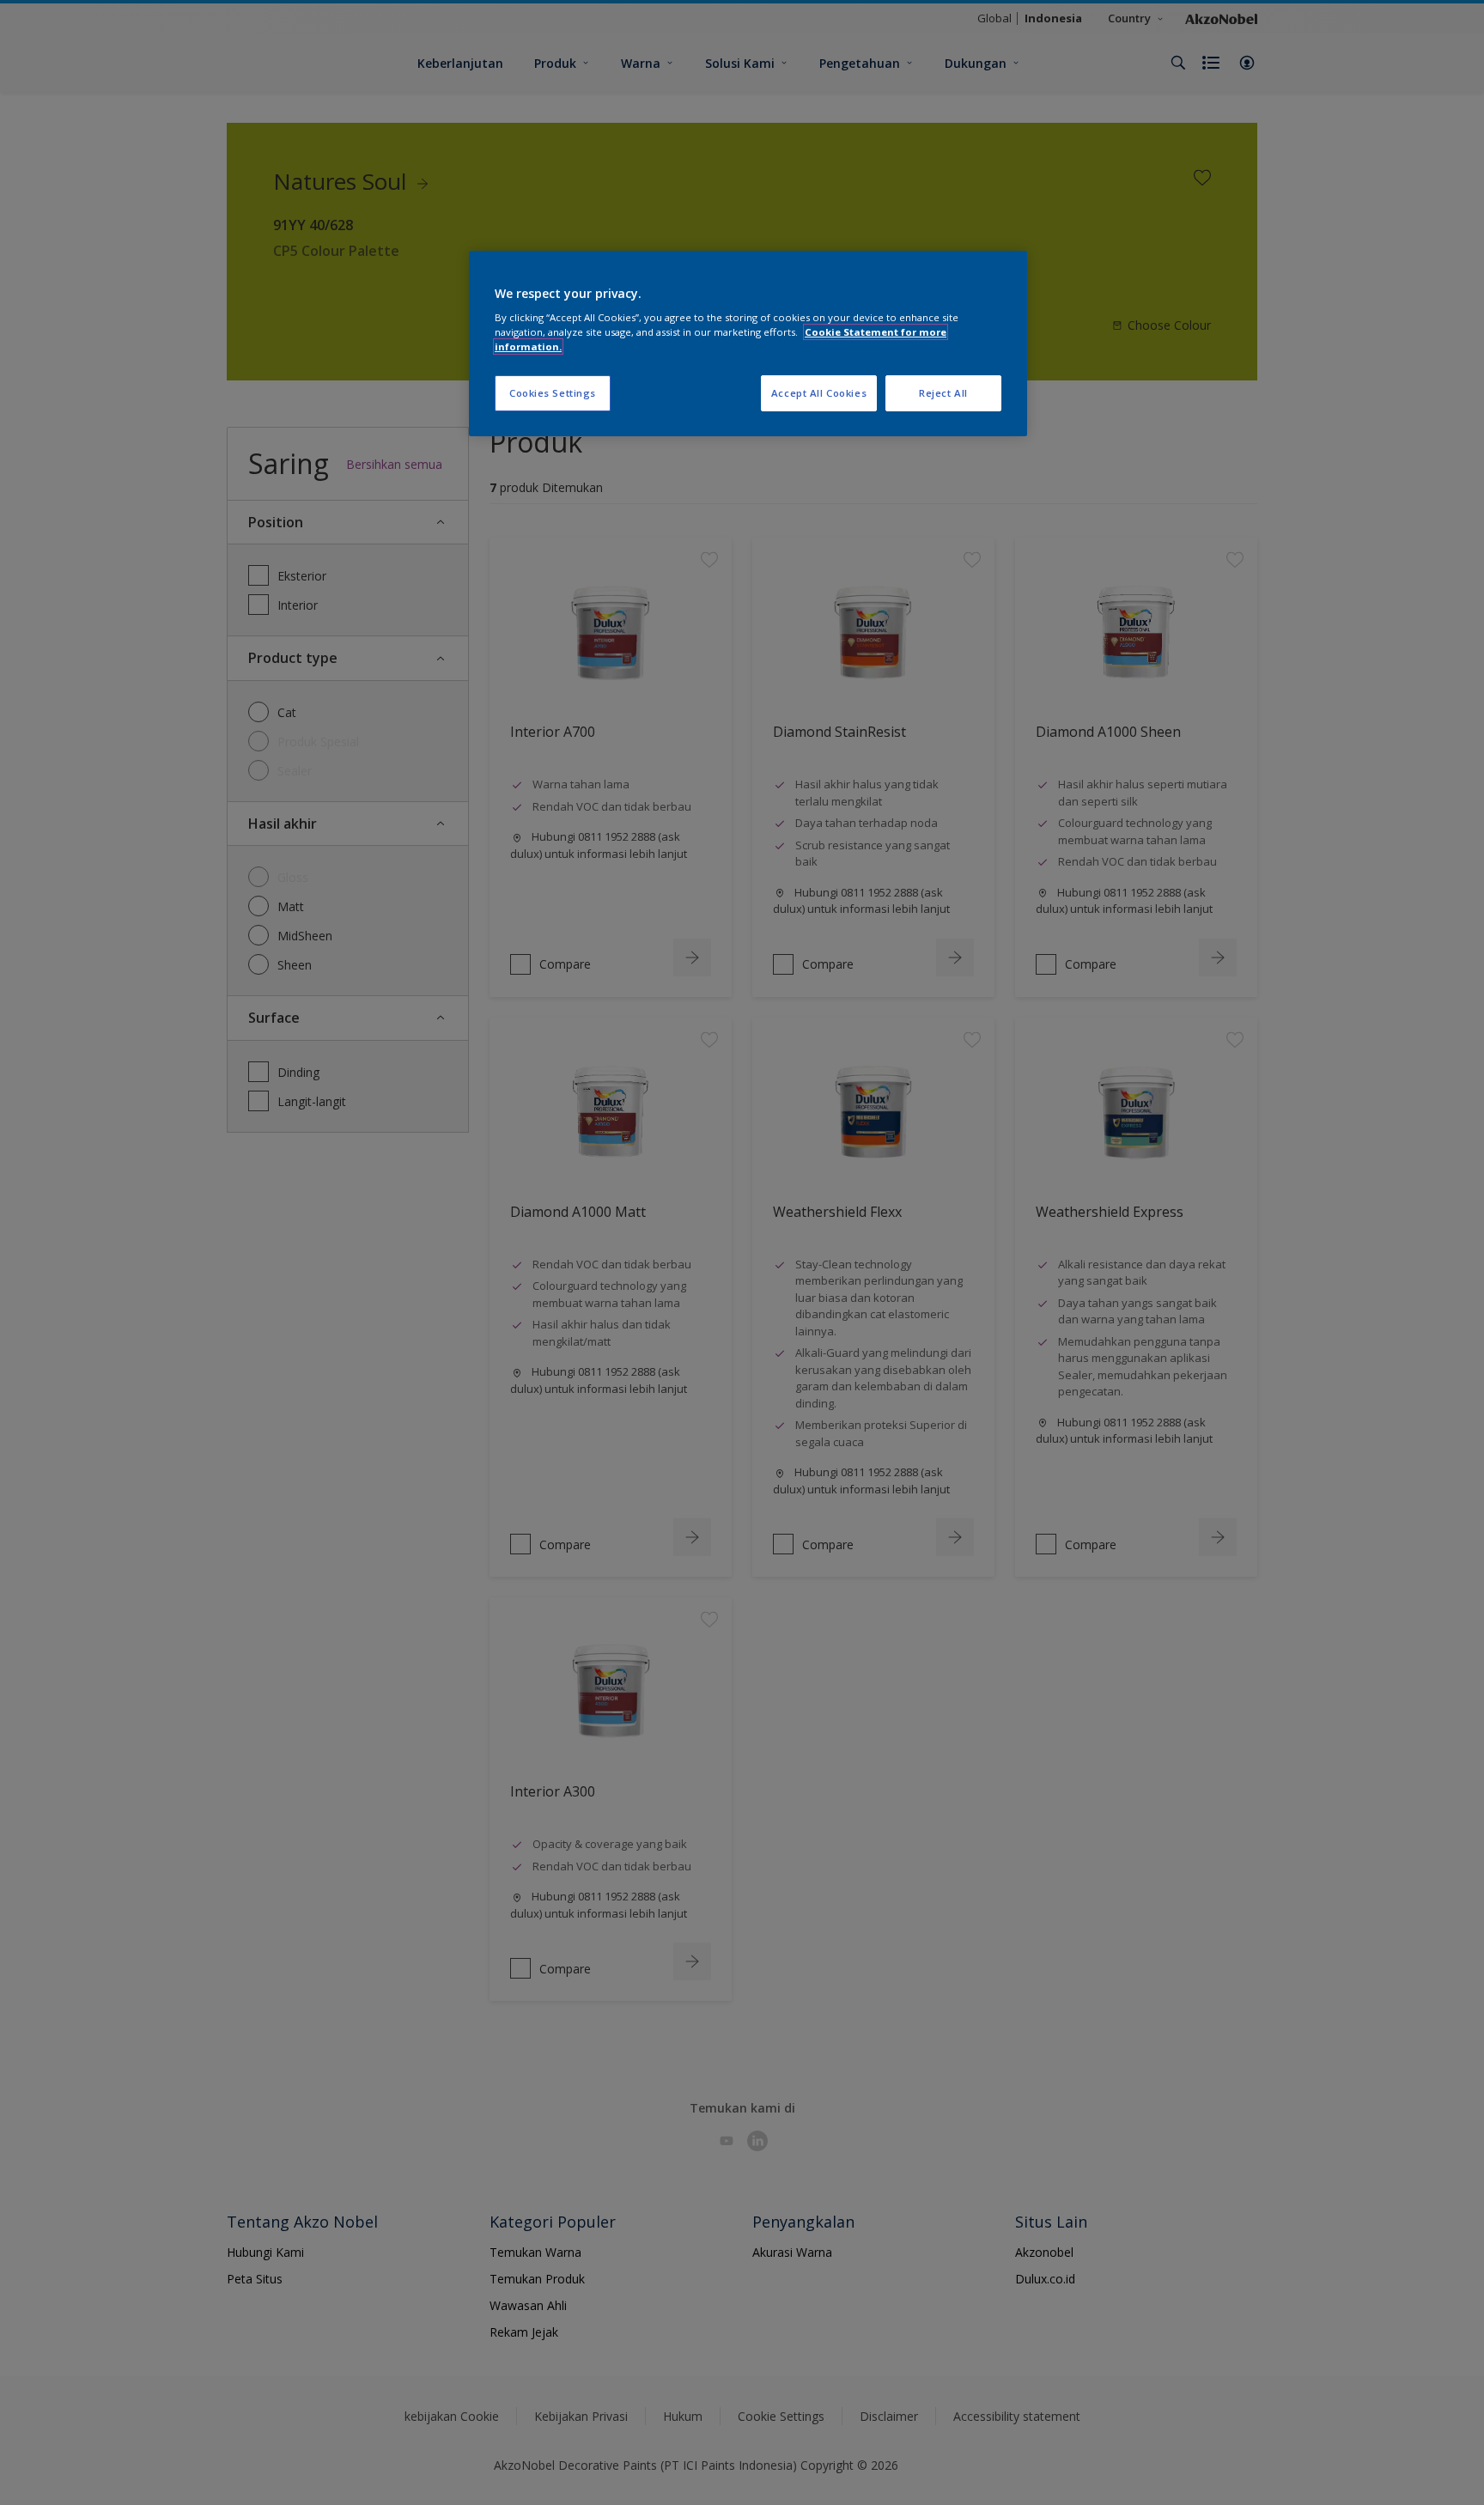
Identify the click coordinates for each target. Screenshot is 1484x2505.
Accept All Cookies (819, 393)
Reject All (943, 393)
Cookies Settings (553, 393)
